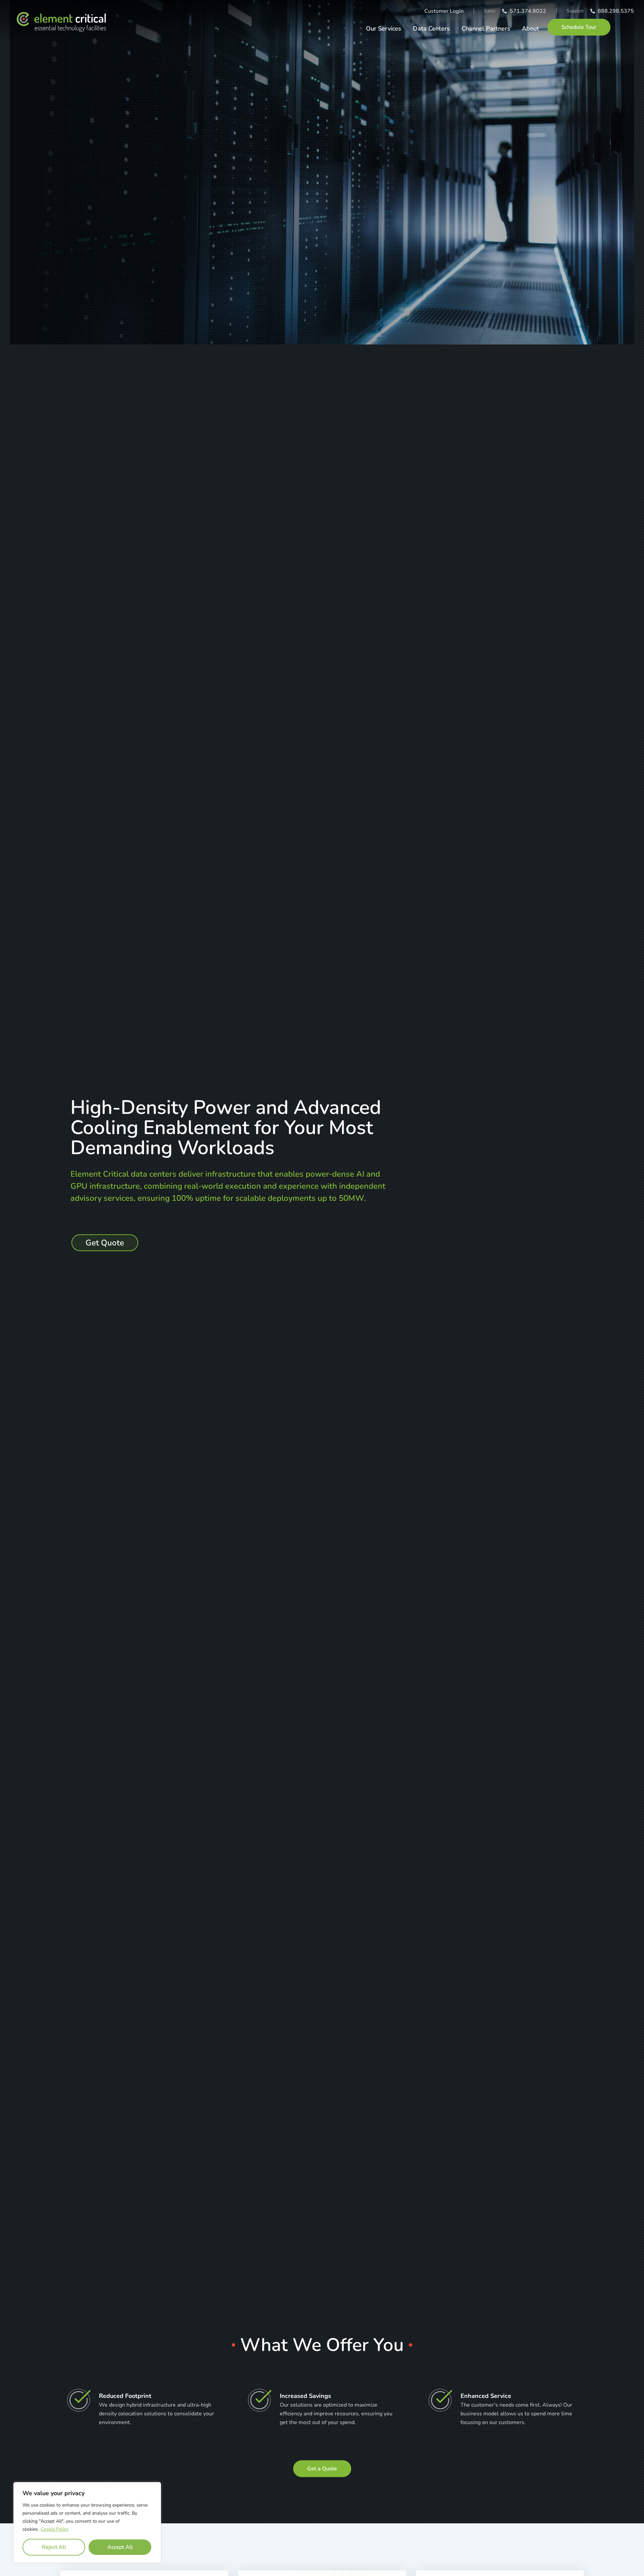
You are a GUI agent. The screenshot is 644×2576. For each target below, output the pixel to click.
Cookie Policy (55, 2529)
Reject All (54, 2547)
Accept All (120, 2547)
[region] (87, 2522)
